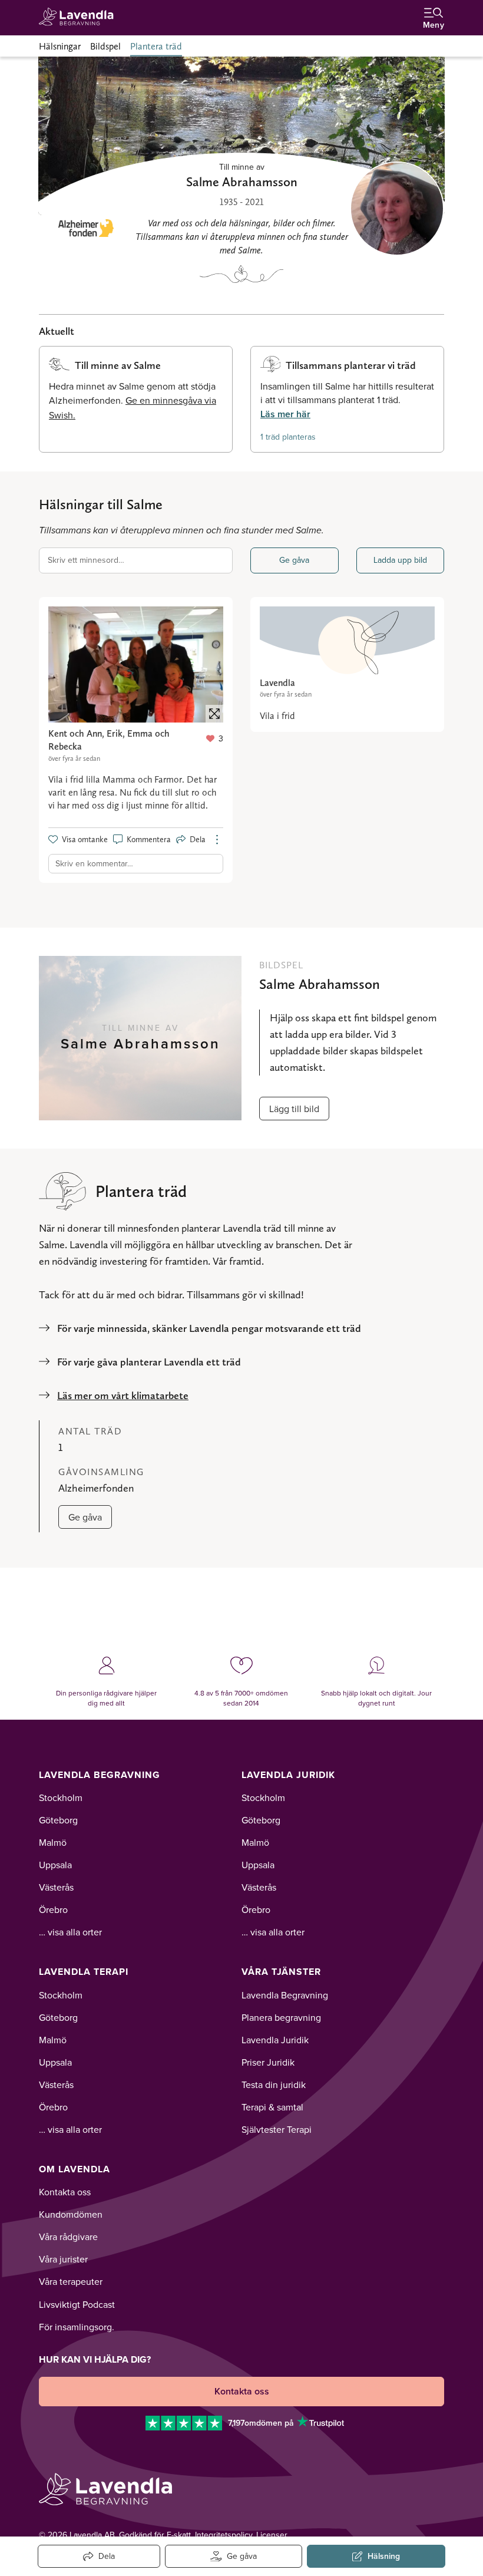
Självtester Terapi (277, 2129)
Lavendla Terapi (84, 1972)
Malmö (53, 1842)
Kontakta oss (65, 2192)
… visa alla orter (70, 1932)
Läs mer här (285, 414)
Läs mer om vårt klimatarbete (123, 1395)
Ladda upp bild (400, 560)
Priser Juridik (268, 2062)
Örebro (53, 1909)
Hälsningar (60, 46)
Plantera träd (156, 46)
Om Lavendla (75, 2169)
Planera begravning (281, 2017)
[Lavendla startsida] (80, 17)
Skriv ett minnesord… (86, 560)
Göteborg (58, 1820)
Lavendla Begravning (100, 1775)
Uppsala (55, 1865)
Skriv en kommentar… (94, 863)
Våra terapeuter (71, 2281)
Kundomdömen (71, 2214)
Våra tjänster (281, 1972)
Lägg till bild (294, 1109)
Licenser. (272, 2535)
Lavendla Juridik (288, 1775)
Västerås (56, 1887)
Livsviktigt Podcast (77, 2304)
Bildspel (105, 46)
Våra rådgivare (68, 2237)
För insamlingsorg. (77, 2327)
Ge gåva (294, 560)
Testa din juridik (274, 2084)
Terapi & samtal (272, 2107)
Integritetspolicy (224, 2535)
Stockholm (61, 1797)
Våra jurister (63, 2259)
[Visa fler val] (217, 840)
